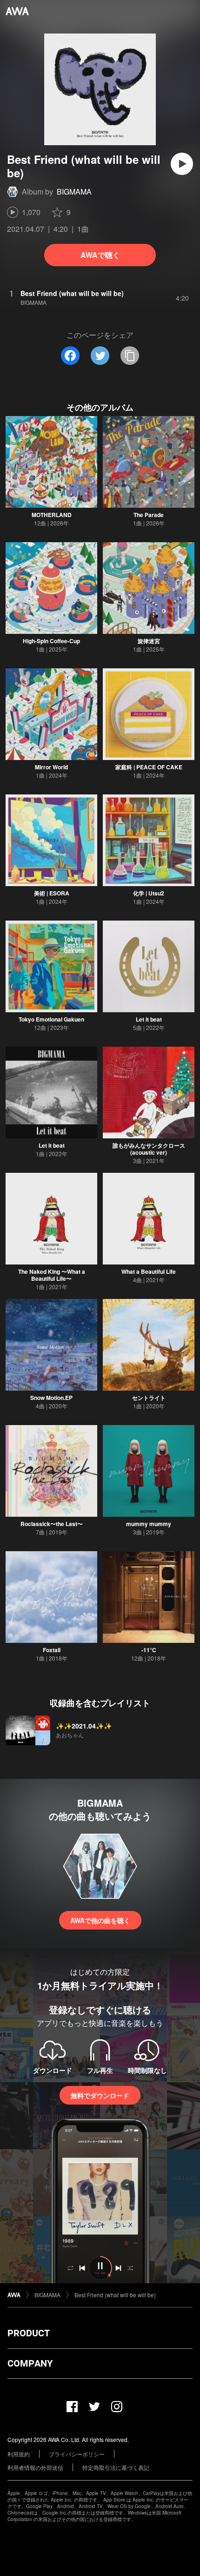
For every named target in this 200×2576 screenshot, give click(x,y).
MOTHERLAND (52, 515)
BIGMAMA (74, 192)
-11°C (149, 1650)
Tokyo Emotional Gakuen (51, 1019)
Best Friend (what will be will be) (115, 2295)
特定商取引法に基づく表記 (116, 2467)
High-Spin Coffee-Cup (51, 641)
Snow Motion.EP (51, 1398)
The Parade (149, 515)
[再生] (182, 164)
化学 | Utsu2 (149, 893)
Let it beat (149, 1019)
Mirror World (51, 767)
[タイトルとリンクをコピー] (130, 356)
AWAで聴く (100, 255)
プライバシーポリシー (77, 2454)
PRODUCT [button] (29, 2333)
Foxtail (52, 1650)
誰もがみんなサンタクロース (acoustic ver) (149, 1149)
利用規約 (19, 2454)
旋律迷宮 (149, 641)
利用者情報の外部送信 (35, 2467)
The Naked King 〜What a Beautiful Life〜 (52, 1275)
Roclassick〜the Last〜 (52, 1524)
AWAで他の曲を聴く (100, 1920)
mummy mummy (149, 1524)
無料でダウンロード (100, 2095)
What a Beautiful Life (149, 1271)
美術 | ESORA (52, 893)
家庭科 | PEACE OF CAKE (149, 767)
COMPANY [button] (30, 2363)
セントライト (149, 1398)
